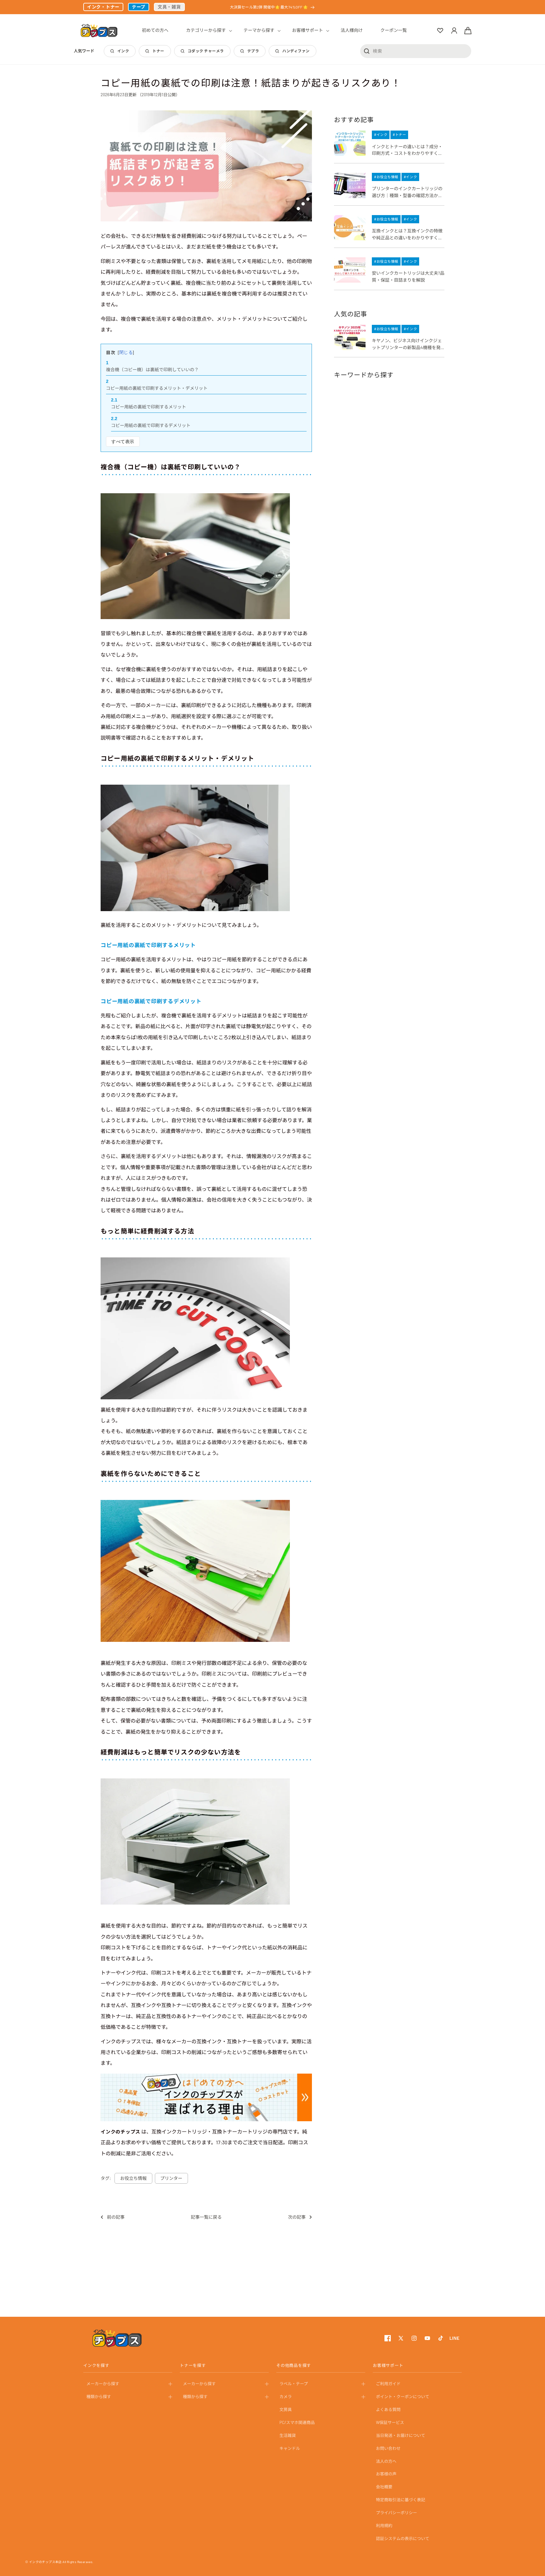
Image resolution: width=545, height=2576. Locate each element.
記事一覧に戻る (206, 2217)
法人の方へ (386, 2461)
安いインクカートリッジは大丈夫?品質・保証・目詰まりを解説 (408, 276)
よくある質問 (388, 2409)
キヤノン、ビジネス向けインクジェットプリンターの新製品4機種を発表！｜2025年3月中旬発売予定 (407, 344)
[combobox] (416, 51)
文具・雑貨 (169, 7)
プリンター (171, 2178)
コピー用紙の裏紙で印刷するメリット (149, 407)
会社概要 (384, 2487)
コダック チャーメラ (206, 51)
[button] (206, 30)
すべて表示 (123, 442)
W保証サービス (390, 2422)
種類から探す (99, 2397)
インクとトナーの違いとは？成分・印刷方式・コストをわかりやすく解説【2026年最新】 (407, 150)
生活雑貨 (288, 2435)
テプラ (253, 51)
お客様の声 (386, 2474)
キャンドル (290, 2448)
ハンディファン (296, 51)
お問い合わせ (388, 2448)
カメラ (286, 2397)
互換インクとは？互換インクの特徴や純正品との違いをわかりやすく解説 (407, 234)
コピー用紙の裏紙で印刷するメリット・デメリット (157, 388)
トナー (158, 51)
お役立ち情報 (133, 2178)
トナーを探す (193, 2365)
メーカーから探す (103, 2384)
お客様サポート (388, 2365)
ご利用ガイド (388, 2384)
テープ (139, 7)
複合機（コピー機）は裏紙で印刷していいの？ (152, 369)
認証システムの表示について (403, 2538)
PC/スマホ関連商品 (297, 2422)
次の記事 (297, 2217)
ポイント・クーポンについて (403, 2397)
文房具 (286, 2409)
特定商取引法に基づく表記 (401, 2500)
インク (123, 51)
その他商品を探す (294, 2365)
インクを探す (96, 2365)
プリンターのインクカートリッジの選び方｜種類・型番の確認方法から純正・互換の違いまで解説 (407, 192)
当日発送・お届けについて (401, 2435)
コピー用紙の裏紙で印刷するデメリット (151, 425)
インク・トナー (103, 7)
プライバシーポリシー (396, 2513)
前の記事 (116, 2217)
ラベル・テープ (294, 2384)
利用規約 (384, 2526)
